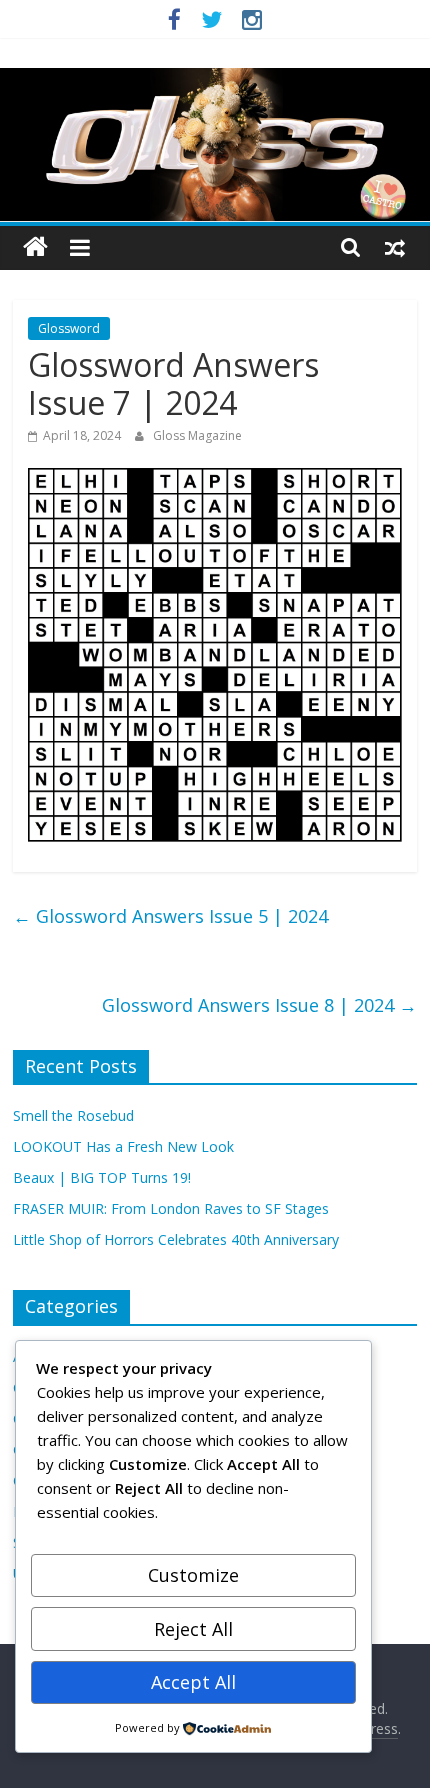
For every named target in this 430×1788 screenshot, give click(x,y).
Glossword (69, 328)
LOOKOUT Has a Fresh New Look (123, 1146)
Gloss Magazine (197, 435)
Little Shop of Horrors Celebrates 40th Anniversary (176, 1239)
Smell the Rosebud (73, 1115)
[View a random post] (395, 247)
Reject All (193, 1629)
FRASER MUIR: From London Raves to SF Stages (171, 1208)
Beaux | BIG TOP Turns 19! (102, 1177)
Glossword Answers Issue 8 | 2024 (259, 1005)
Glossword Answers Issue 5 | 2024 (170, 916)
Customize (193, 1575)
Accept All (193, 1682)
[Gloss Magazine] (215, 80)
